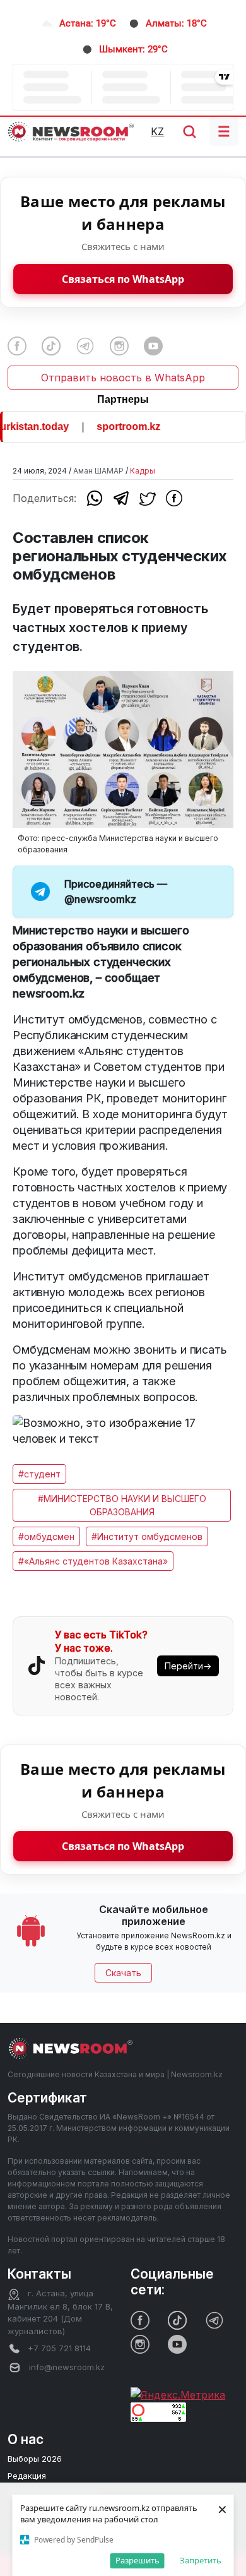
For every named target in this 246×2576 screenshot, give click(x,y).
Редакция (27, 2476)
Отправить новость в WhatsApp (123, 378)
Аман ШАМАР (98, 471)
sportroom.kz (120, 426)
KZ (157, 131)
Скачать (123, 1973)
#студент (39, 1474)
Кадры (143, 471)
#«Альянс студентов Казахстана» (93, 1561)
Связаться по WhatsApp (123, 279)
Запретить (201, 2560)
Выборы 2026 (35, 2459)
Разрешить (138, 2560)
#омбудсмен (46, 1536)
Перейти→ (188, 1666)
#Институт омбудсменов (147, 1536)
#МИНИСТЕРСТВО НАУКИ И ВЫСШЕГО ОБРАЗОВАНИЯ (122, 1505)
